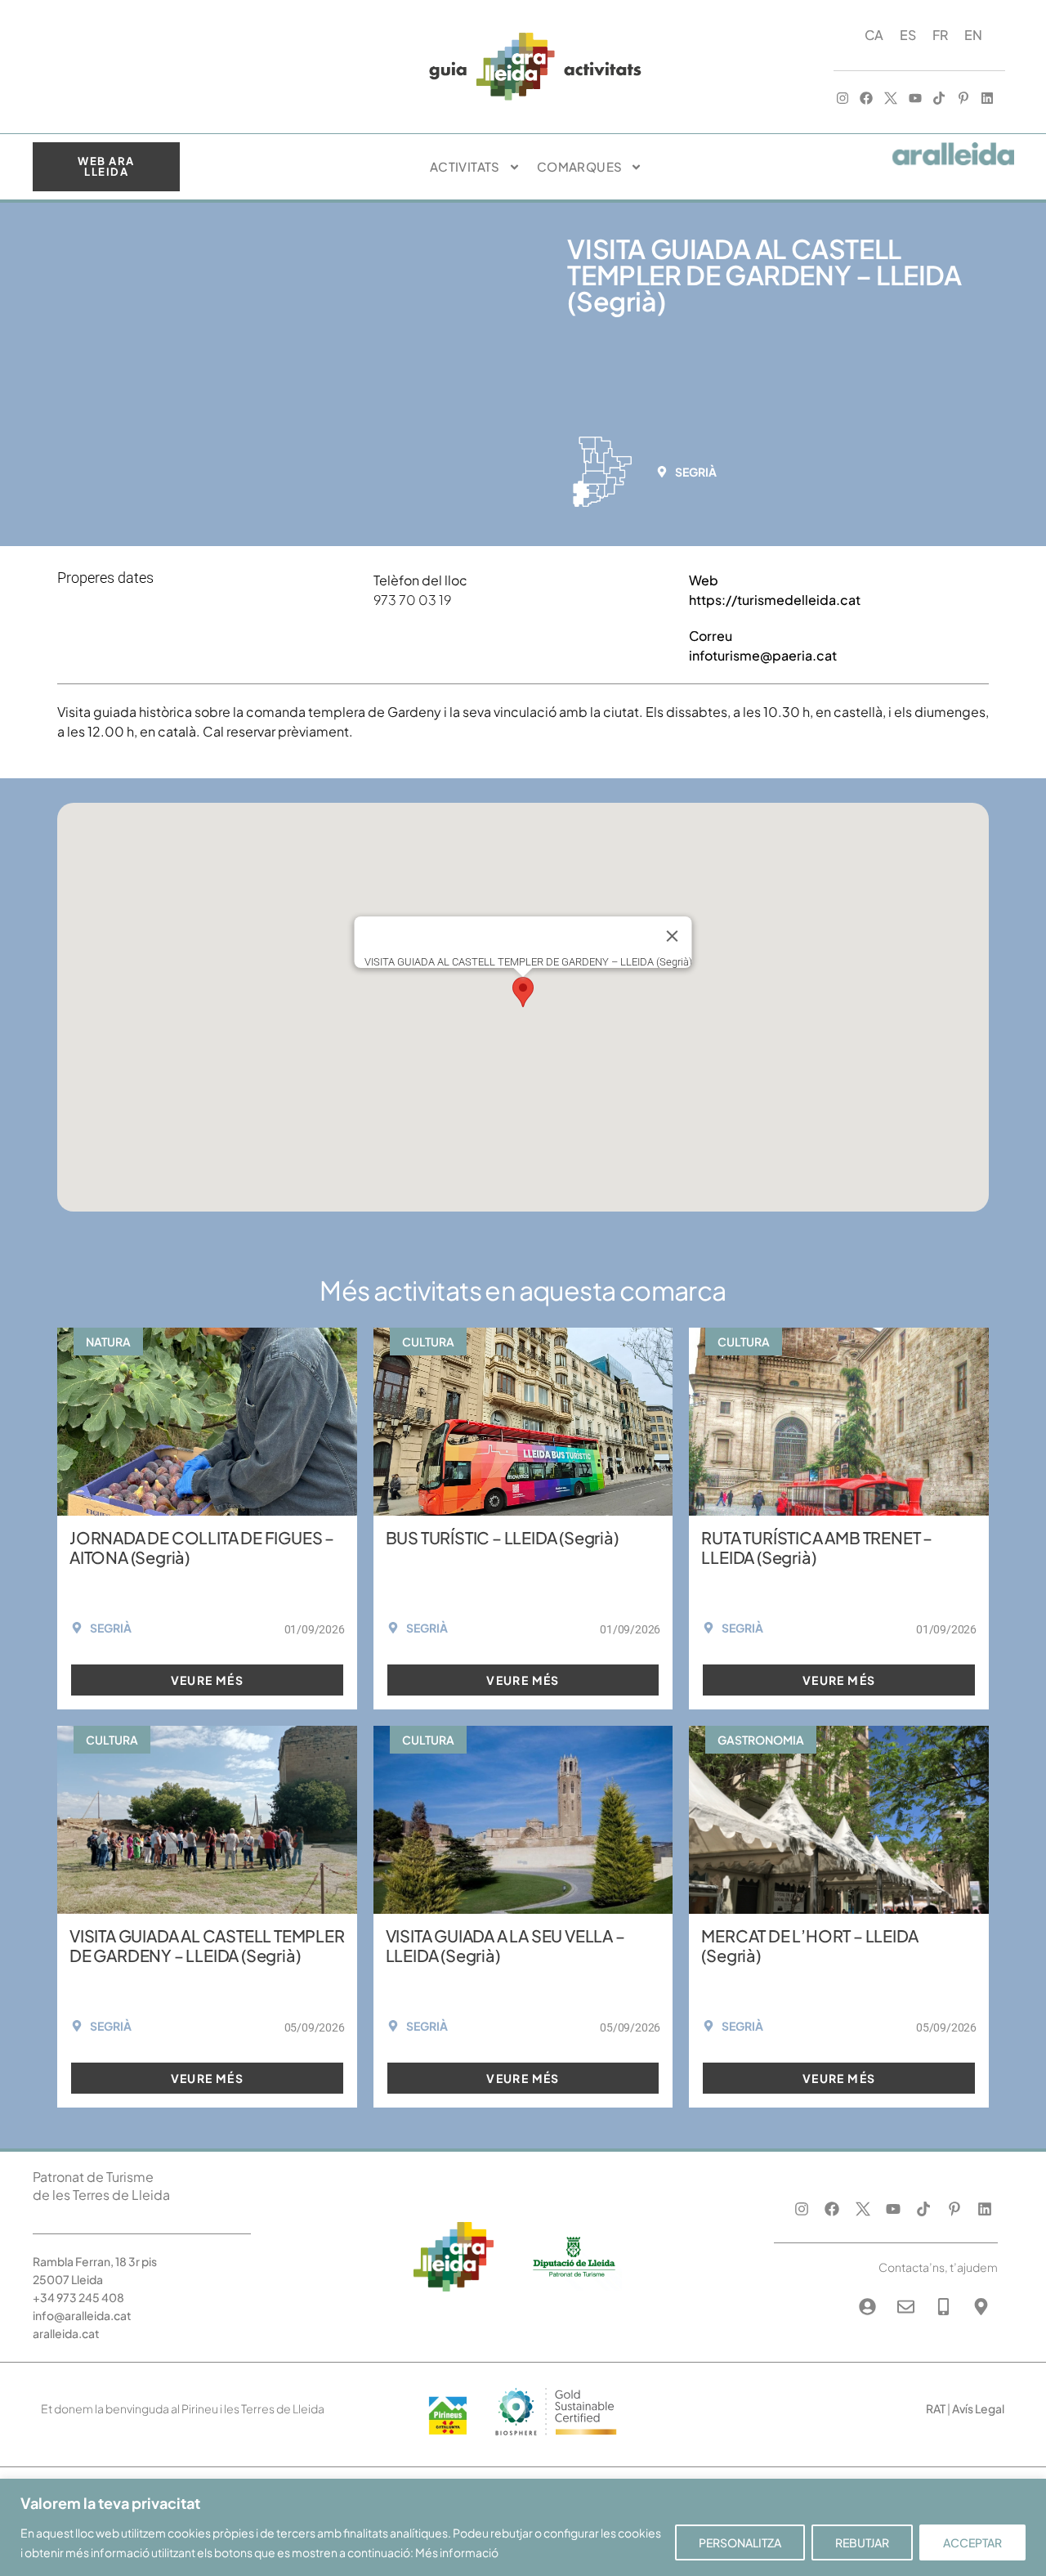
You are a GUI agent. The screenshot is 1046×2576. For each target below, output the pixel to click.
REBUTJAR (862, 2542)
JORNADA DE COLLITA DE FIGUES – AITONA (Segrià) (202, 1547)
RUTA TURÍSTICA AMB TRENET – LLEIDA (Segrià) (817, 1547)
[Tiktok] (939, 99)
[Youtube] (915, 99)
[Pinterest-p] (963, 99)
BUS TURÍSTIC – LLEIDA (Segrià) (502, 1537)
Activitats (465, 166)
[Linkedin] (988, 99)
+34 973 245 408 (78, 2297)
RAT (936, 2408)
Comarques (580, 166)
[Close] (673, 936)
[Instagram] (843, 99)
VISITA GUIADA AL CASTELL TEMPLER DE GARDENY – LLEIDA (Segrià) (207, 1945)
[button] (692, 472)
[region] (523, 2527)
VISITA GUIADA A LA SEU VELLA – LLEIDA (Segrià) (505, 1945)
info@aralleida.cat (82, 2315)
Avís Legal (978, 2408)
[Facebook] (867, 99)
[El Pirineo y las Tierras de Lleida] (556, 2440)
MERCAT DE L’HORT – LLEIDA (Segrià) (809, 1945)
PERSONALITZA (740, 2542)
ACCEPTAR (972, 2542)
